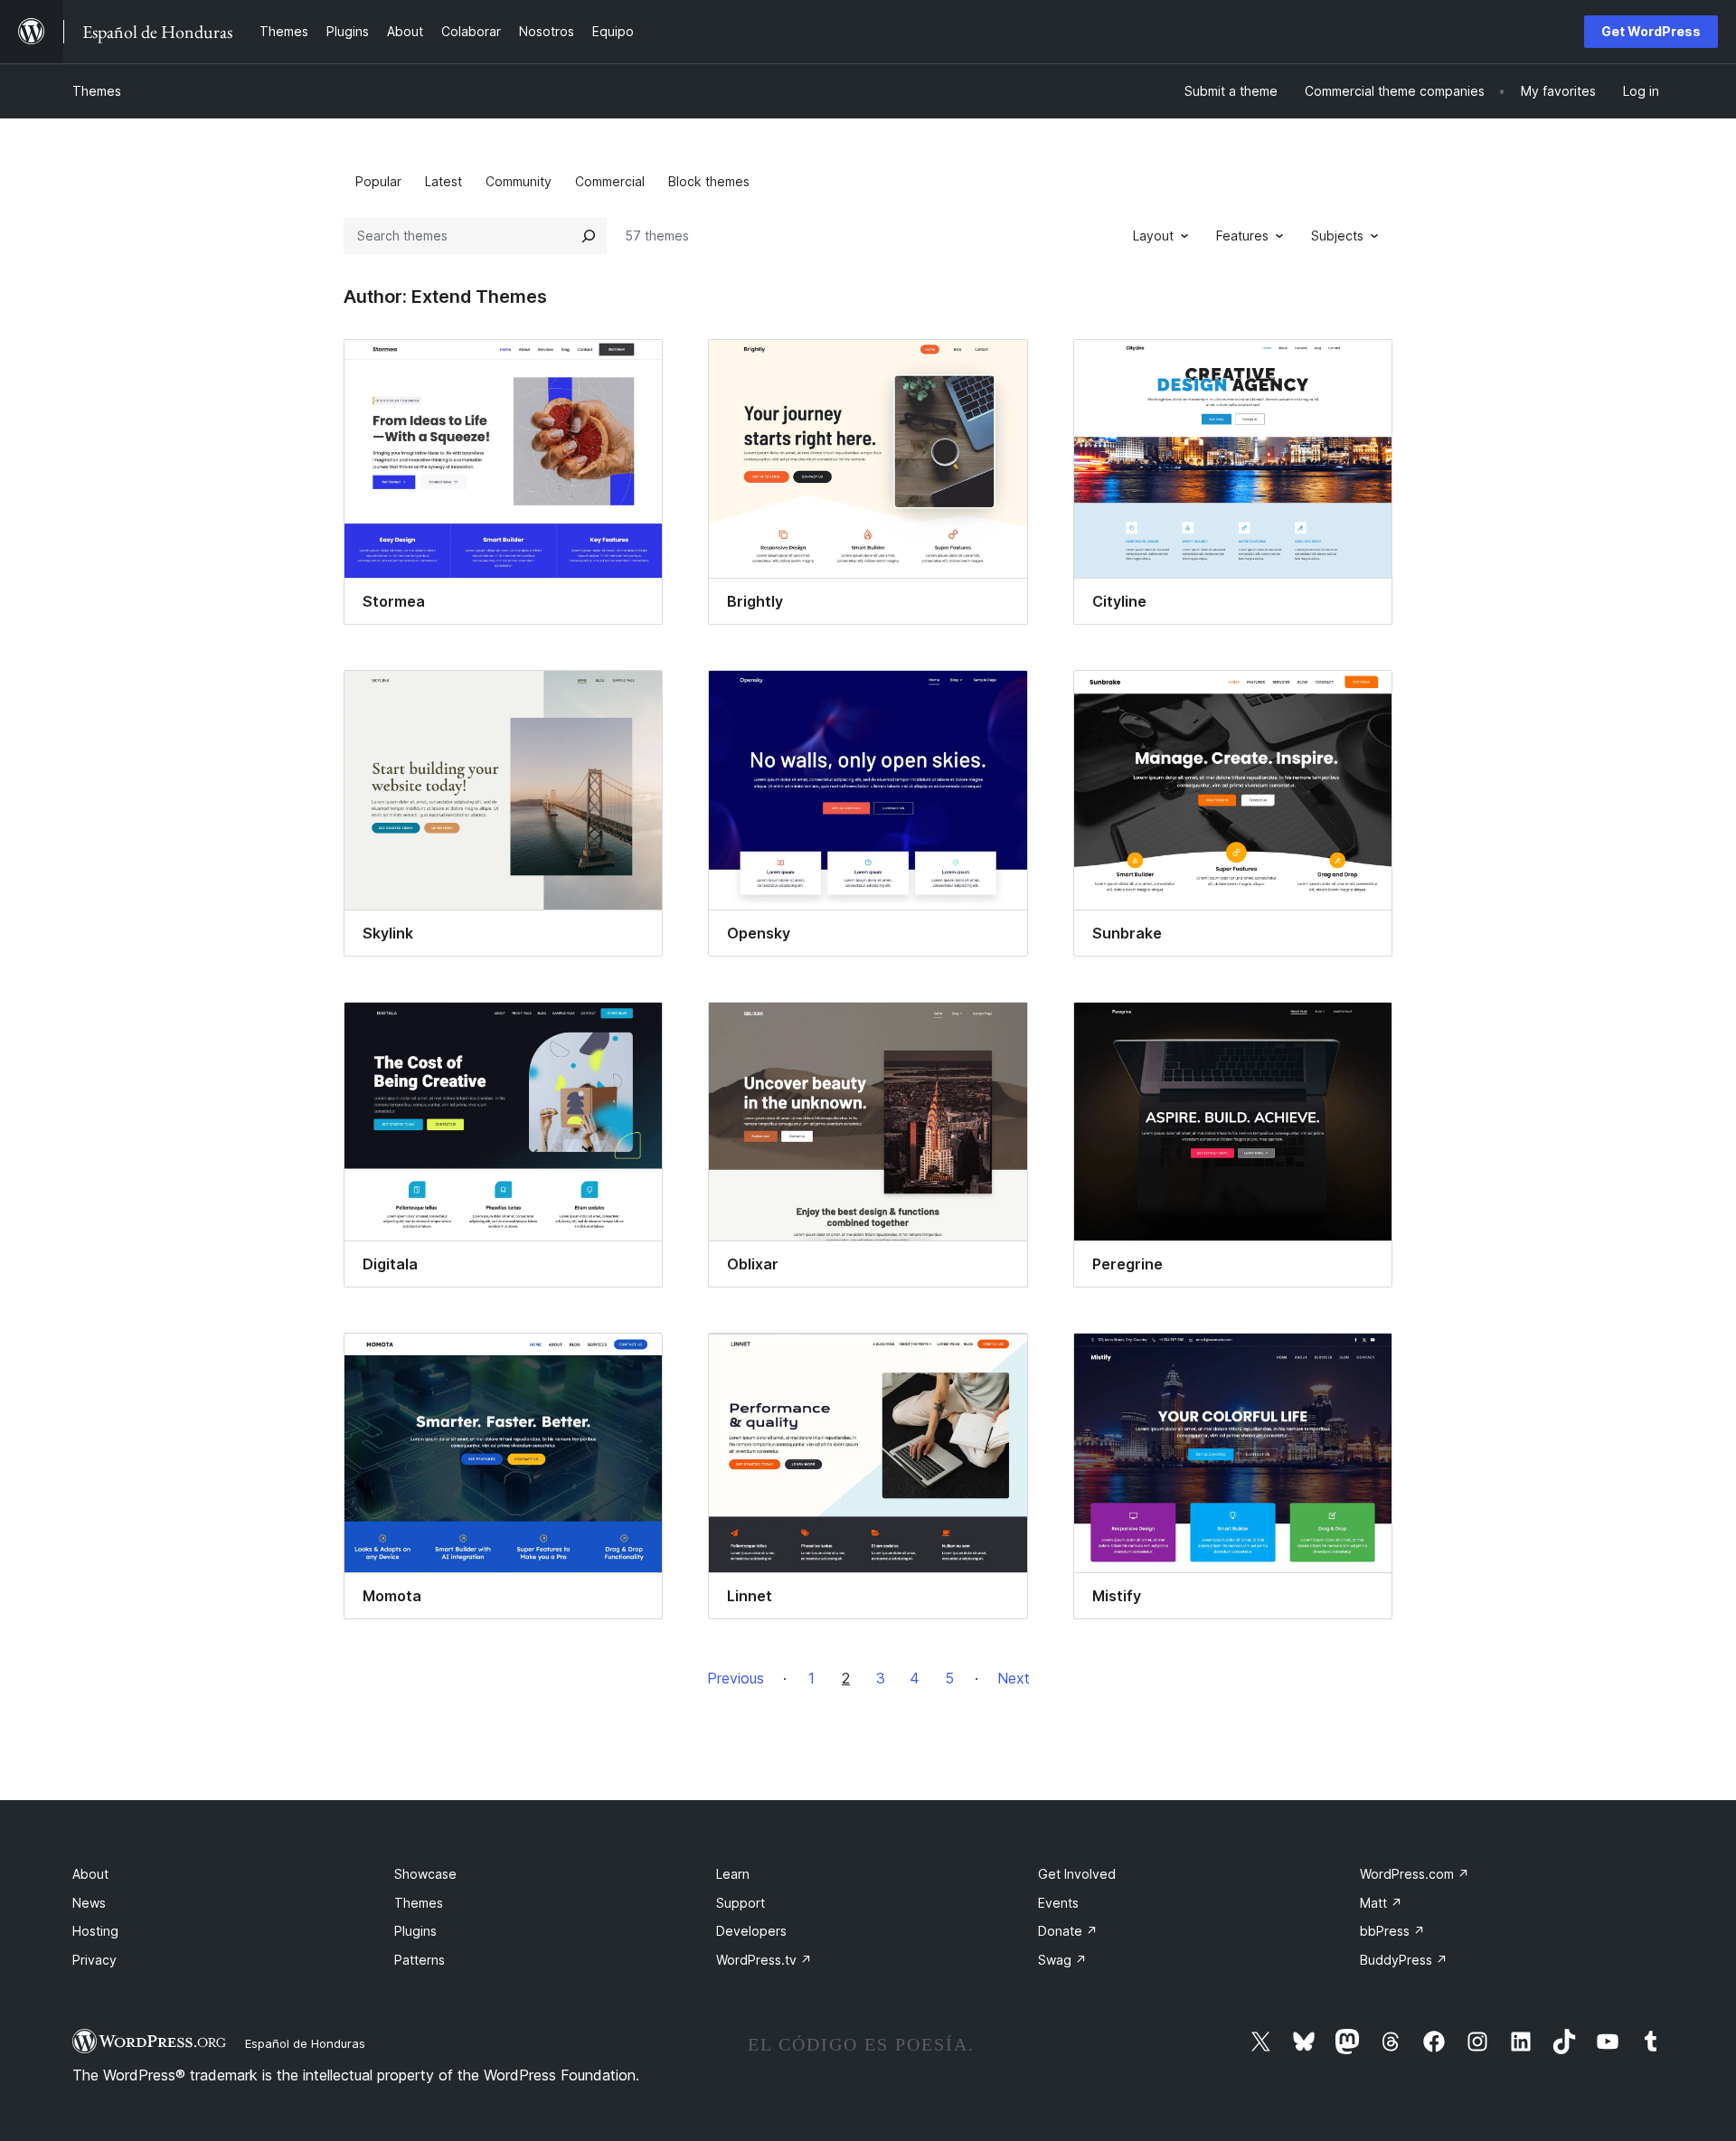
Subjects (1337, 236)
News (89, 1903)
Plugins (415, 1931)
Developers (751, 1931)
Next (1014, 1678)
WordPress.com (1415, 1874)
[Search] (589, 236)
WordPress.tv (764, 1960)
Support (741, 1903)
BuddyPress (1404, 1960)
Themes (97, 91)
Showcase (425, 1874)
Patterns (420, 1960)
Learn (733, 1874)
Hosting (95, 1931)
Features (1242, 236)
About (90, 1874)
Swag (1062, 1960)
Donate (1068, 1931)
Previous (736, 1678)
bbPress (1392, 1931)
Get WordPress (1651, 31)
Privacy (94, 1960)
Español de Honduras (305, 2043)
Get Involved (1077, 1874)
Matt (1381, 1903)
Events (1058, 1903)
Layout (1153, 236)
